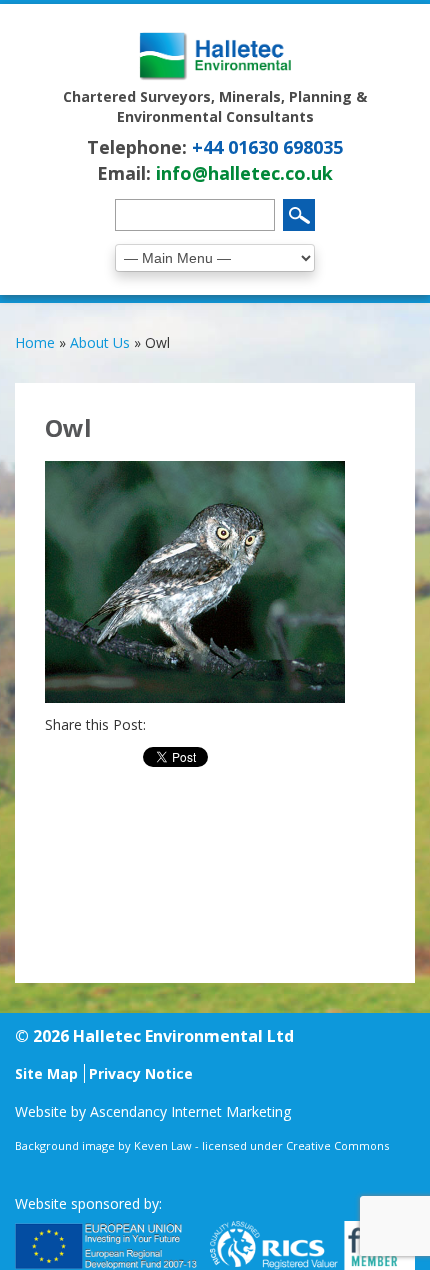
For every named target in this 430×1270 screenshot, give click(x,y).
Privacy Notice (141, 1073)
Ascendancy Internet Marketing (190, 1111)
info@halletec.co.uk (244, 173)
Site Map (46, 1073)
